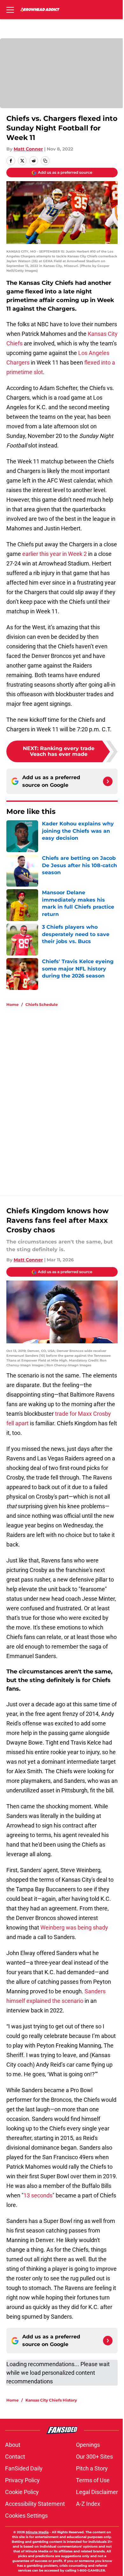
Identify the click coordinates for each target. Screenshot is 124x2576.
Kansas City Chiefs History (51, 2400)
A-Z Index (88, 2504)
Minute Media (37, 2532)
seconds (41, 2195)
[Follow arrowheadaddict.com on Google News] (108, 781)
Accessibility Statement (35, 2504)
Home (13, 1004)
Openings (88, 2445)
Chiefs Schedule (42, 1004)
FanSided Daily (24, 2468)
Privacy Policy (22, 2480)
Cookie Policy (22, 2492)
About (13, 2445)
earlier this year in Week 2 (55, 554)
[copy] (45, 161)
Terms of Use (93, 2480)
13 (27, 2195)
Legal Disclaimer (97, 2492)
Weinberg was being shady (74, 1927)
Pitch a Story (92, 2468)
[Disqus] (65, 1098)
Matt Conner (28, 149)
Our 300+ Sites (94, 2457)
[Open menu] (10, 10)
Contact (15, 2457)
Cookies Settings (26, 2516)
